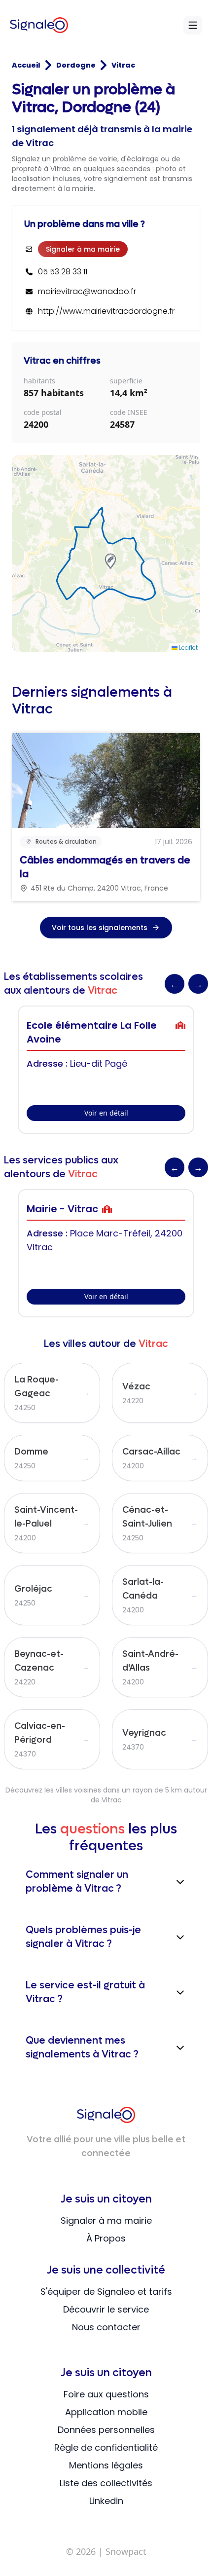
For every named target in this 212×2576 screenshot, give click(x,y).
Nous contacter (106, 2327)
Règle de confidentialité (106, 2447)
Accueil (26, 65)
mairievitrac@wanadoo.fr (87, 292)
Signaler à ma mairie (83, 249)
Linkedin (106, 2501)
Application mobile (106, 2412)
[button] (110, 561)
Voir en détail (106, 1113)
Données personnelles (106, 2430)
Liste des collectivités (106, 2483)
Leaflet (188, 648)
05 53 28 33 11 (63, 272)
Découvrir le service (106, 2309)
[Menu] (193, 25)
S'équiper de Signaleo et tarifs (106, 2292)
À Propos (106, 2238)
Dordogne (76, 65)
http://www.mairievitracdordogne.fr (106, 311)
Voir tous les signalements (100, 928)
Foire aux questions (106, 2394)
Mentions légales (106, 2465)
